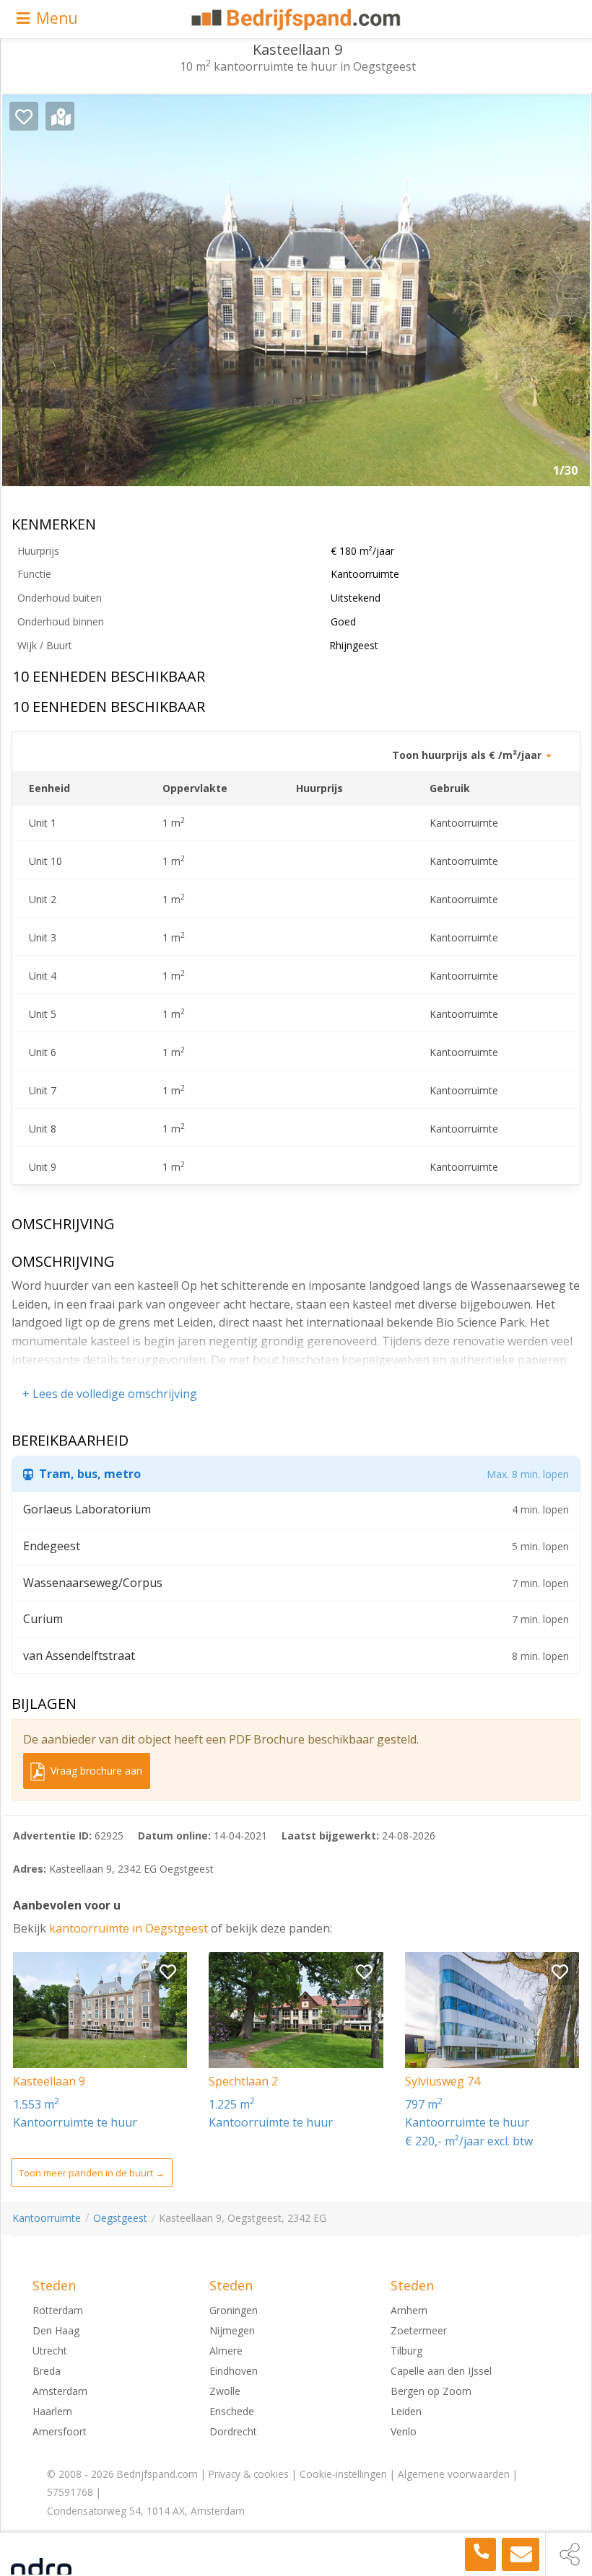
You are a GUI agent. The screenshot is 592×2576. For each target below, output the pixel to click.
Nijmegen (232, 2330)
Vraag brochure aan (95, 1771)
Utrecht (50, 2351)
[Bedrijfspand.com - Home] (296, 19)
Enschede (232, 2411)
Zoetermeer (419, 2330)
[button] (568, 296)
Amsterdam (60, 2391)
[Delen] (569, 2554)
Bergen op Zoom (431, 2391)
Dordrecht (233, 2431)
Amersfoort (60, 2431)
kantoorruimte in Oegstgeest (130, 1928)
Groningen (234, 2310)
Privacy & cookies (249, 2474)
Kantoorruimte (47, 2218)
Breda (47, 2371)
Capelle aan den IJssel (441, 2371)
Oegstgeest (120, 2218)
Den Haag (56, 2330)
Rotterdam (58, 2310)
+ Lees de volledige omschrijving (110, 1394)
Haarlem (52, 2411)
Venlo (404, 2431)
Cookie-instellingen (343, 2474)
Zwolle (225, 2391)
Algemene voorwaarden (454, 2474)
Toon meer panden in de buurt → (92, 2173)
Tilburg (406, 2351)
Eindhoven (234, 2371)
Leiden (406, 2411)
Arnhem (409, 2310)
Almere (226, 2351)
